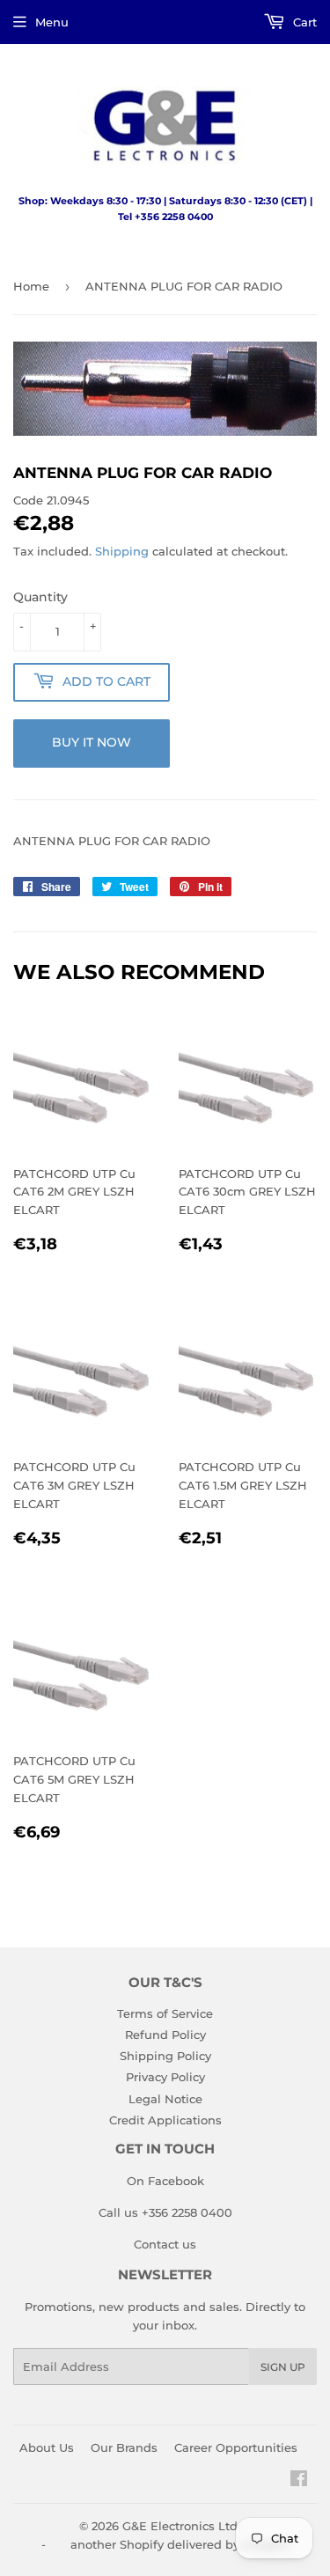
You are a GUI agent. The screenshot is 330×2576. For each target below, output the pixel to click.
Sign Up (283, 2367)
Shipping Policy (165, 2056)
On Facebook (165, 2181)
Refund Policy (165, 2035)
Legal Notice (165, 2099)
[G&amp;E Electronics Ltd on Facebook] (299, 2481)
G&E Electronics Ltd (180, 2526)
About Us (47, 2447)
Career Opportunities (236, 2447)
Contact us (165, 2244)
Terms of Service (165, 2013)
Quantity (40, 597)
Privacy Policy (165, 2077)
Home (31, 286)
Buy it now (92, 742)
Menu (52, 22)
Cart (303, 22)
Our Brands (124, 2447)
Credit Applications (165, 2120)
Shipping (122, 551)
